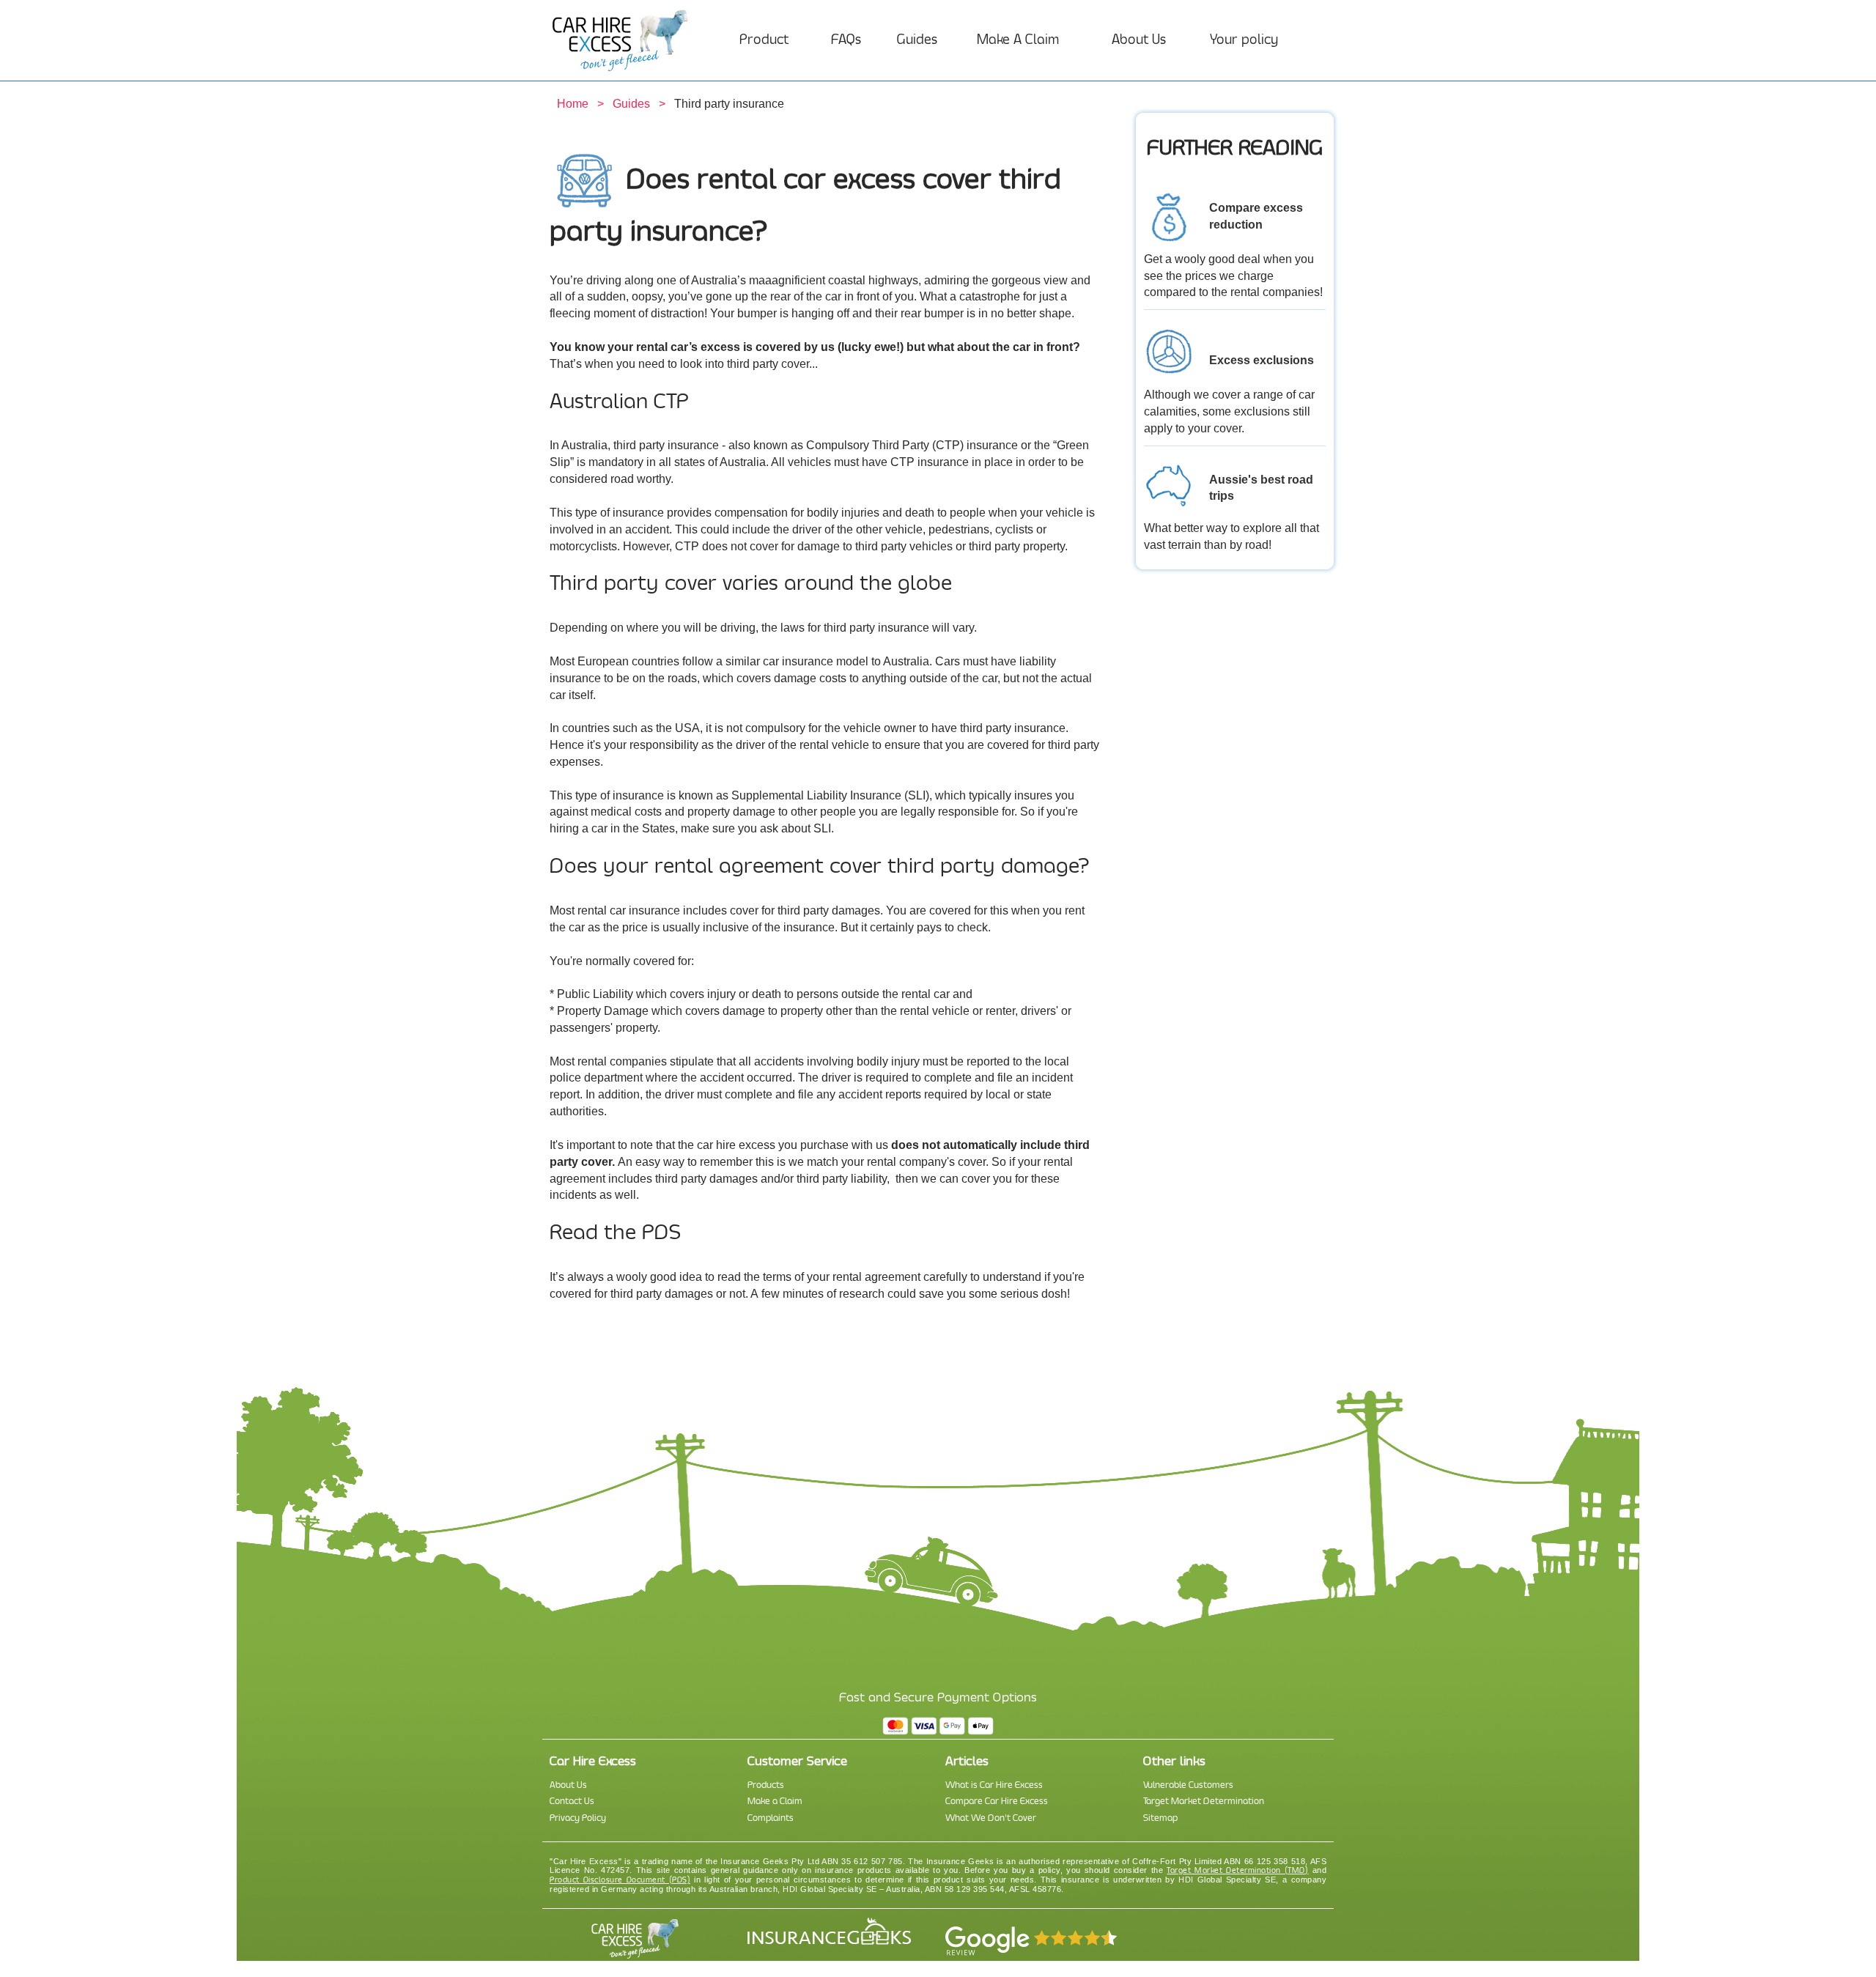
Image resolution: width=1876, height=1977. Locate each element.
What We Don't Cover (991, 1818)
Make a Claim (775, 1801)
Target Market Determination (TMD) (1237, 1870)
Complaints (771, 1818)
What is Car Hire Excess (994, 1785)
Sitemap (1160, 1818)
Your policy (1244, 40)
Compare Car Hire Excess (997, 1801)
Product (764, 40)
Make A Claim (1018, 40)
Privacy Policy (578, 1818)
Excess (1230, 360)
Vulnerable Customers (1188, 1785)
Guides (917, 40)
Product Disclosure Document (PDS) (620, 1880)
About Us (1139, 40)
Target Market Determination (1204, 1801)
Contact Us (572, 1801)
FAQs (846, 40)
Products (766, 1785)
